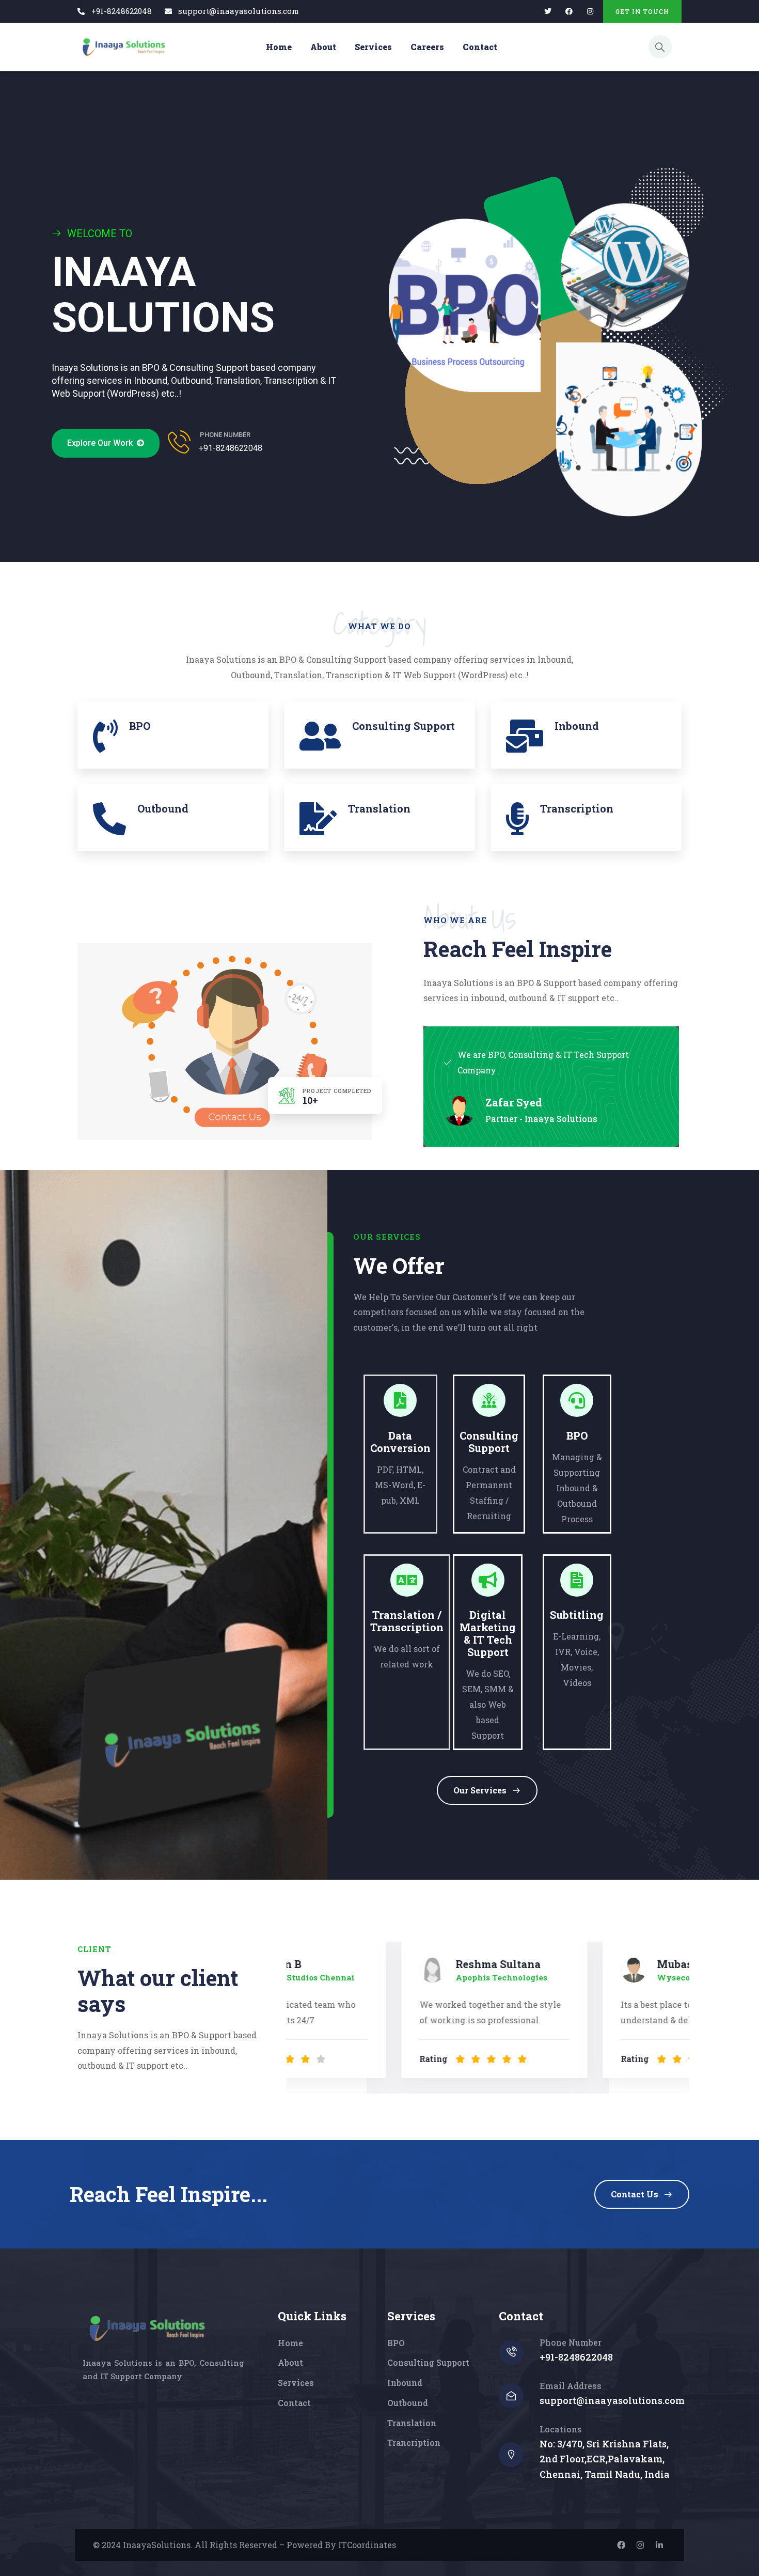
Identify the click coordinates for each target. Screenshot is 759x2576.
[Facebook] (569, 12)
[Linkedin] (659, 2545)
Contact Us (635, 2194)
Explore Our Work (102, 443)
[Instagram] (640, 2545)
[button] (674, 2011)
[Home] (123, 47)
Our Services (480, 1790)
